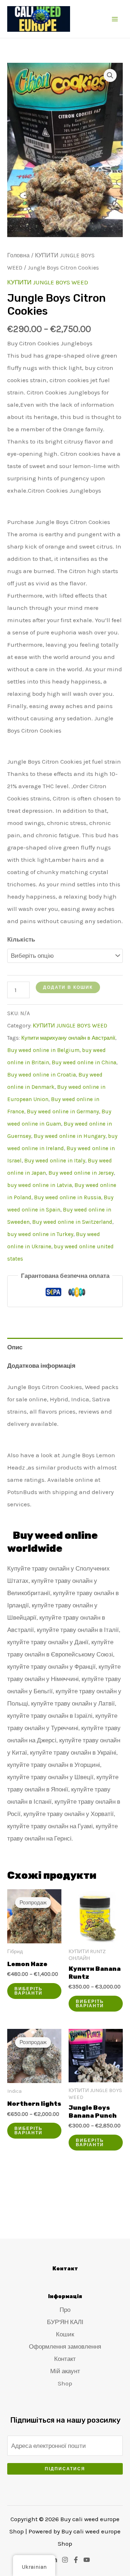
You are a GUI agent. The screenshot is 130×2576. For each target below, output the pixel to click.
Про (65, 2310)
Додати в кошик (68, 987)
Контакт (65, 2359)
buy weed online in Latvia (40, 1185)
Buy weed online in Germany (63, 1112)
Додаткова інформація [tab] (41, 1366)
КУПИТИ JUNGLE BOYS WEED (48, 282)
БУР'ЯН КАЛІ (65, 2322)
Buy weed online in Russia (68, 1197)
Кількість (21, 939)
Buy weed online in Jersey (81, 1173)
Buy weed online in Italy (55, 1161)
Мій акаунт (65, 2371)
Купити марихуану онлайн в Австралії (68, 1038)
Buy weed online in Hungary (70, 1136)
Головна (18, 256)
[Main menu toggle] (115, 19)
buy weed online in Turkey (40, 1234)
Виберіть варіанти (29, 1991)
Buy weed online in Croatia (42, 1075)
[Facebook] (76, 2560)
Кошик (65, 2334)
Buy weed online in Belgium (43, 1050)
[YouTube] (87, 2560)
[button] (110, 75)
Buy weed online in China (84, 1062)
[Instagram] (65, 2560)
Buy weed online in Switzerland (72, 1222)
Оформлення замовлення (65, 2346)
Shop (65, 2383)
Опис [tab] (15, 1347)
